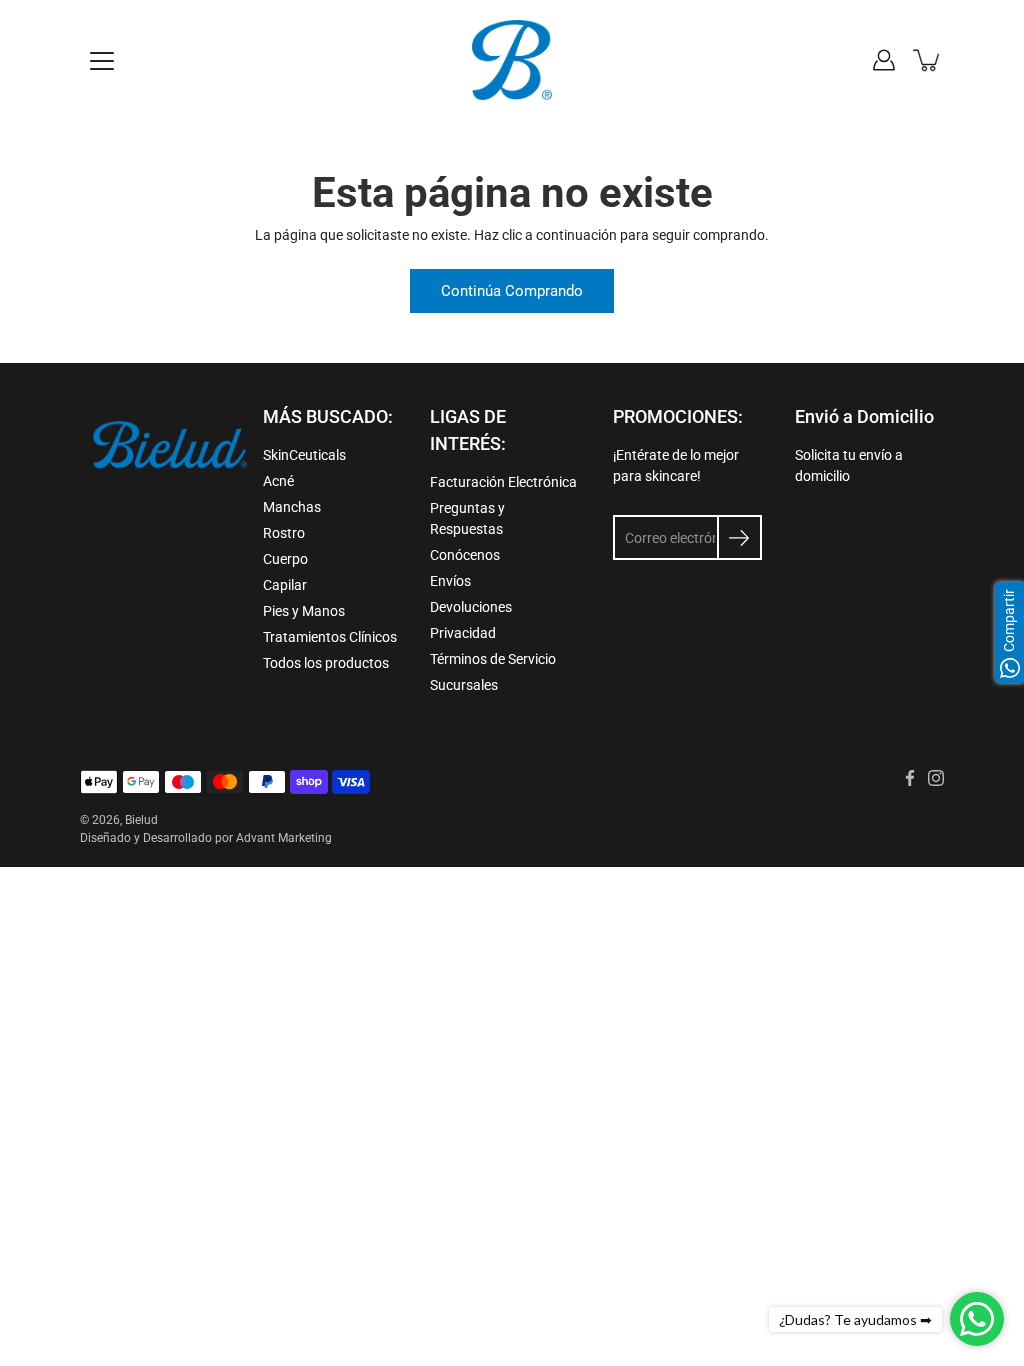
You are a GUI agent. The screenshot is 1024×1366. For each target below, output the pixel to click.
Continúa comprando (512, 291)
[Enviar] (739, 537)
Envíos (450, 581)
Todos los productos (326, 663)
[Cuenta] (884, 60)
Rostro (284, 533)
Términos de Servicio (493, 659)
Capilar (285, 585)
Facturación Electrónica (503, 482)
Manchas (292, 507)
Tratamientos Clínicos (330, 637)
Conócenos (465, 555)
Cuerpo (285, 559)
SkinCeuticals (304, 455)
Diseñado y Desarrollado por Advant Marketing (206, 838)
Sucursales (464, 685)
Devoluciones (471, 607)
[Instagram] (936, 778)
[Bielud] (512, 60)
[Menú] (102, 61)
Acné (278, 481)
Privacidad (463, 633)
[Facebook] (910, 778)
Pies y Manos (304, 611)
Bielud (141, 820)
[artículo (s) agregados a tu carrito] (928, 60)
